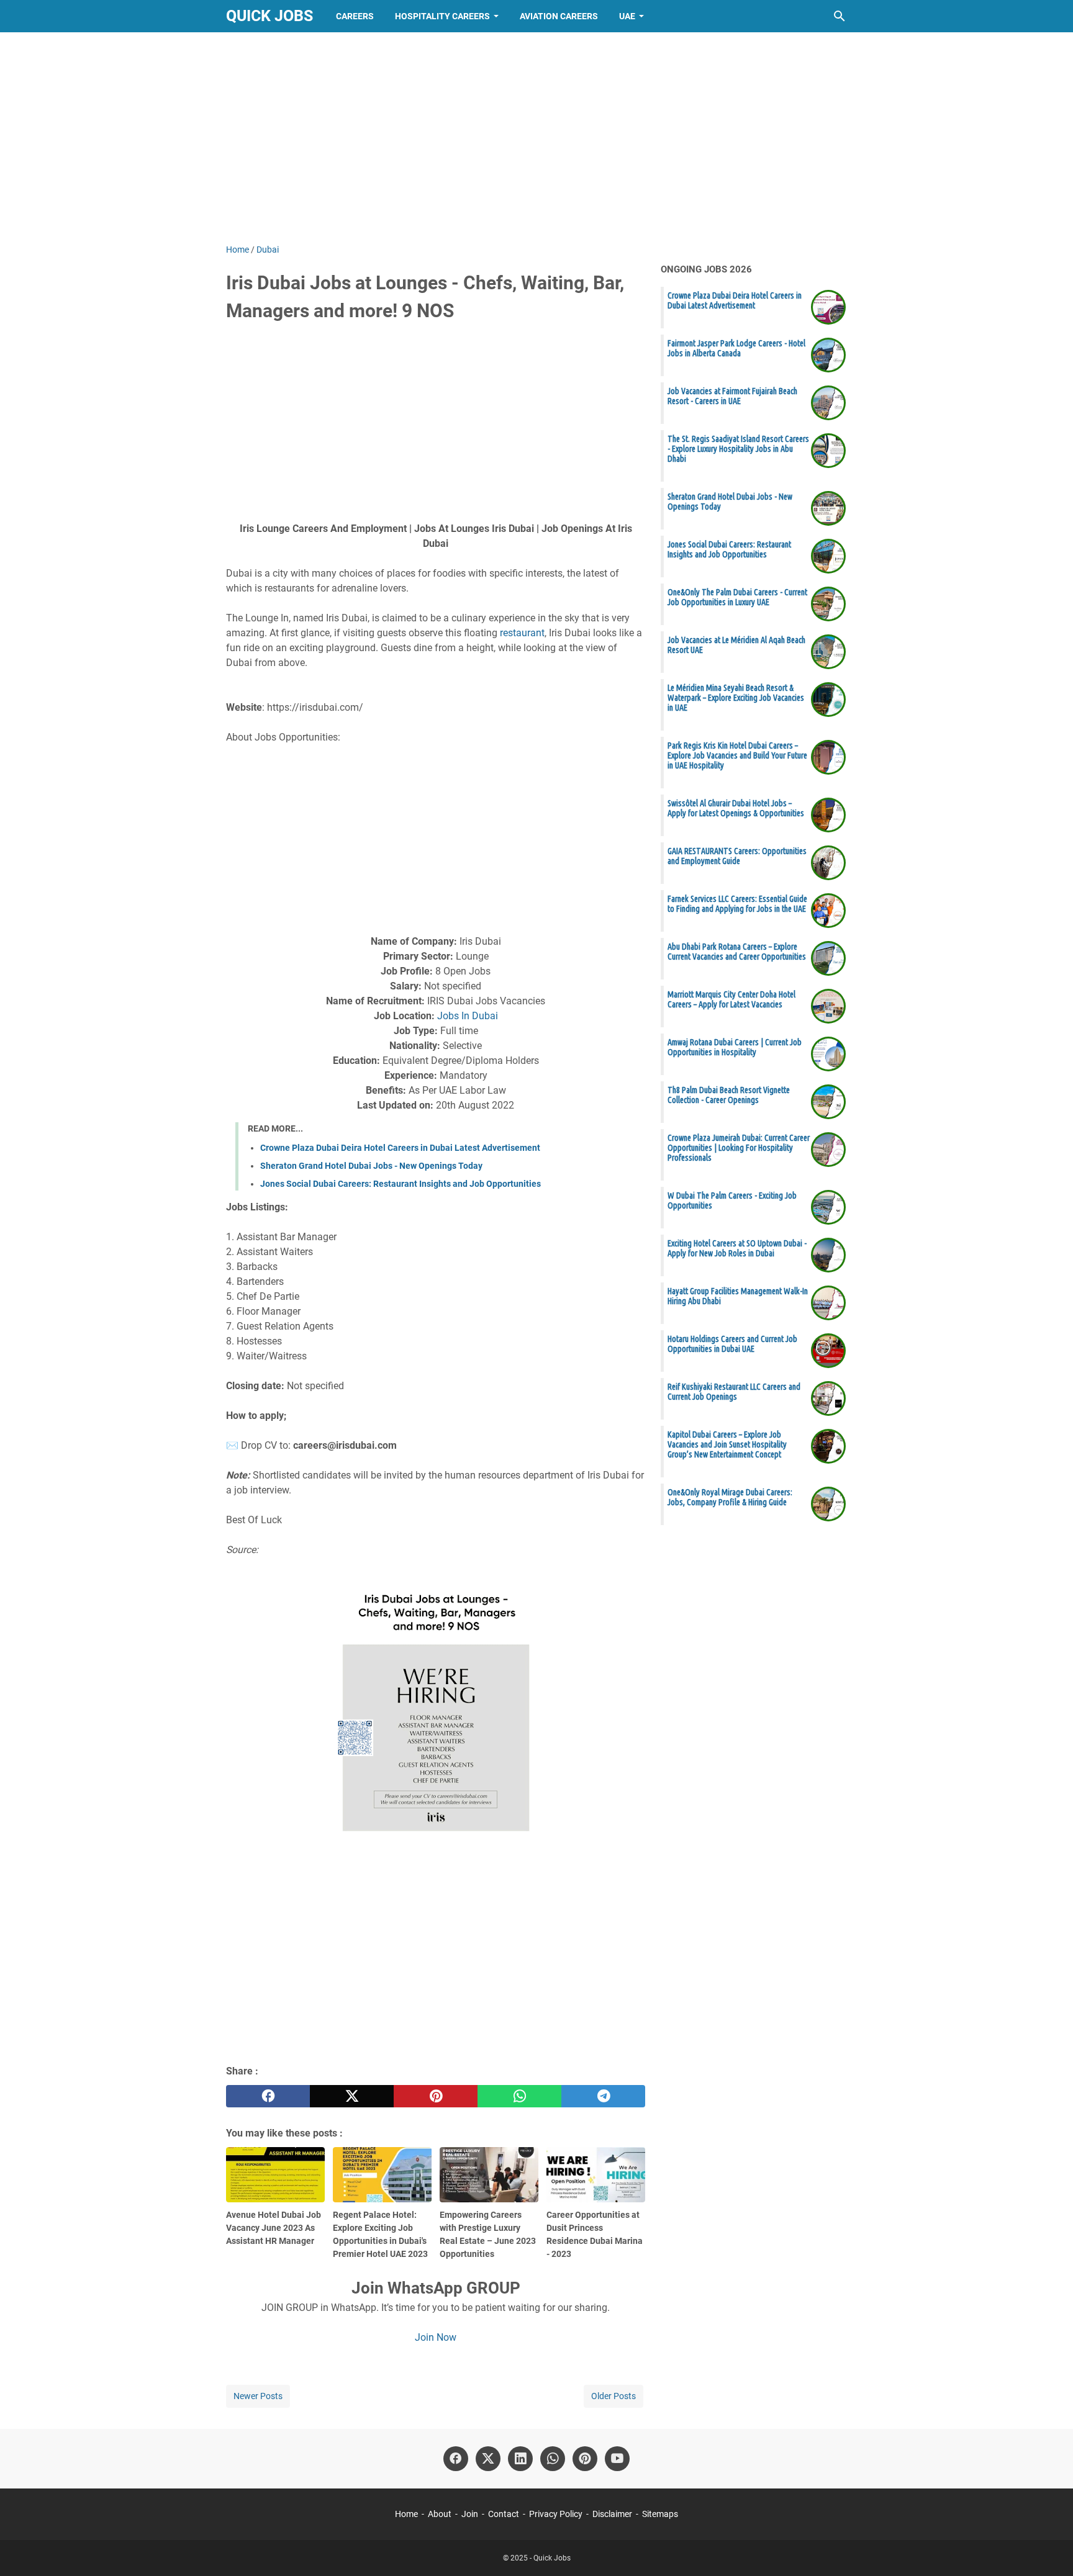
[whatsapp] (519, 2096)
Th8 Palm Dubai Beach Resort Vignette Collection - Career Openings (729, 1095)
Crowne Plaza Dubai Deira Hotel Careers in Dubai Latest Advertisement (400, 1148)
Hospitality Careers (442, 16)
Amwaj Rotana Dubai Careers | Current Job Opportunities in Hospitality (735, 1047)
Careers (355, 16)
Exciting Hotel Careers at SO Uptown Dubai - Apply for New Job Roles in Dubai (737, 1248)
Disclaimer (612, 2514)
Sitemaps (660, 2514)
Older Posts (613, 2396)
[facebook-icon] (456, 2459)
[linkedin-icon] (520, 2459)
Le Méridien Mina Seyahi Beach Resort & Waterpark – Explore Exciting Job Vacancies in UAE (736, 698)
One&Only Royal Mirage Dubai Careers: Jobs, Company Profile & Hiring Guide (730, 1497)
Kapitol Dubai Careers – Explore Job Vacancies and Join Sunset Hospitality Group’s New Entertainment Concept (727, 1444)
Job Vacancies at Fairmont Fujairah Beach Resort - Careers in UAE (732, 396)
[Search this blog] (840, 16)
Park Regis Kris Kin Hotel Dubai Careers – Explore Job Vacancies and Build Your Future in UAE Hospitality (737, 755)
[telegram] (603, 2096)
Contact (504, 2514)
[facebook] (268, 2096)
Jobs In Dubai (468, 1016)
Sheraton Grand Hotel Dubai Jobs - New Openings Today (371, 1166)
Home (406, 2514)
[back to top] (1048, 2548)
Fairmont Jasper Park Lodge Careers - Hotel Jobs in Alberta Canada (736, 348)
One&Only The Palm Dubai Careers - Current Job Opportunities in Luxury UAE (737, 597)
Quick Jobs (269, 16)
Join (470, 2514)
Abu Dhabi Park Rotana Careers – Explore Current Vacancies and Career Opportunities (737, 952)
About (440, 2514)
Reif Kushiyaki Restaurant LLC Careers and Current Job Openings (734, 1392)
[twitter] (352, 2096)
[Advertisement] (536, 138)
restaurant (522, 633)
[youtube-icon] (617, 2459)
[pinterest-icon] (585, 2459)
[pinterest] (436, 2096)
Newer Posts (258, 2396)
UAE (627, 16)
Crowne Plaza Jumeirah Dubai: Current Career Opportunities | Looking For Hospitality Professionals (739, 1148)
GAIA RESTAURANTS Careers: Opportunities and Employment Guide (737, 856)
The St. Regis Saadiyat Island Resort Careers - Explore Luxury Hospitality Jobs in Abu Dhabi (738, 449)
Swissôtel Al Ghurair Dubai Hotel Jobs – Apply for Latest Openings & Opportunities (736, 808)
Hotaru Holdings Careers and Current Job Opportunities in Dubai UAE (732, 1344)
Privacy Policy (556, 2514)
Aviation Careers (559, 16)
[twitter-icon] (488, 2459)
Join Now (436, 2337)
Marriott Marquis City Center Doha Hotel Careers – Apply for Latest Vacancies (731, 999)
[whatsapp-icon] (553, 2459)
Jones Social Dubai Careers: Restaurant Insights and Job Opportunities (401, 1184)
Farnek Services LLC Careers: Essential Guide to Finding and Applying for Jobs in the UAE (737, 904)
